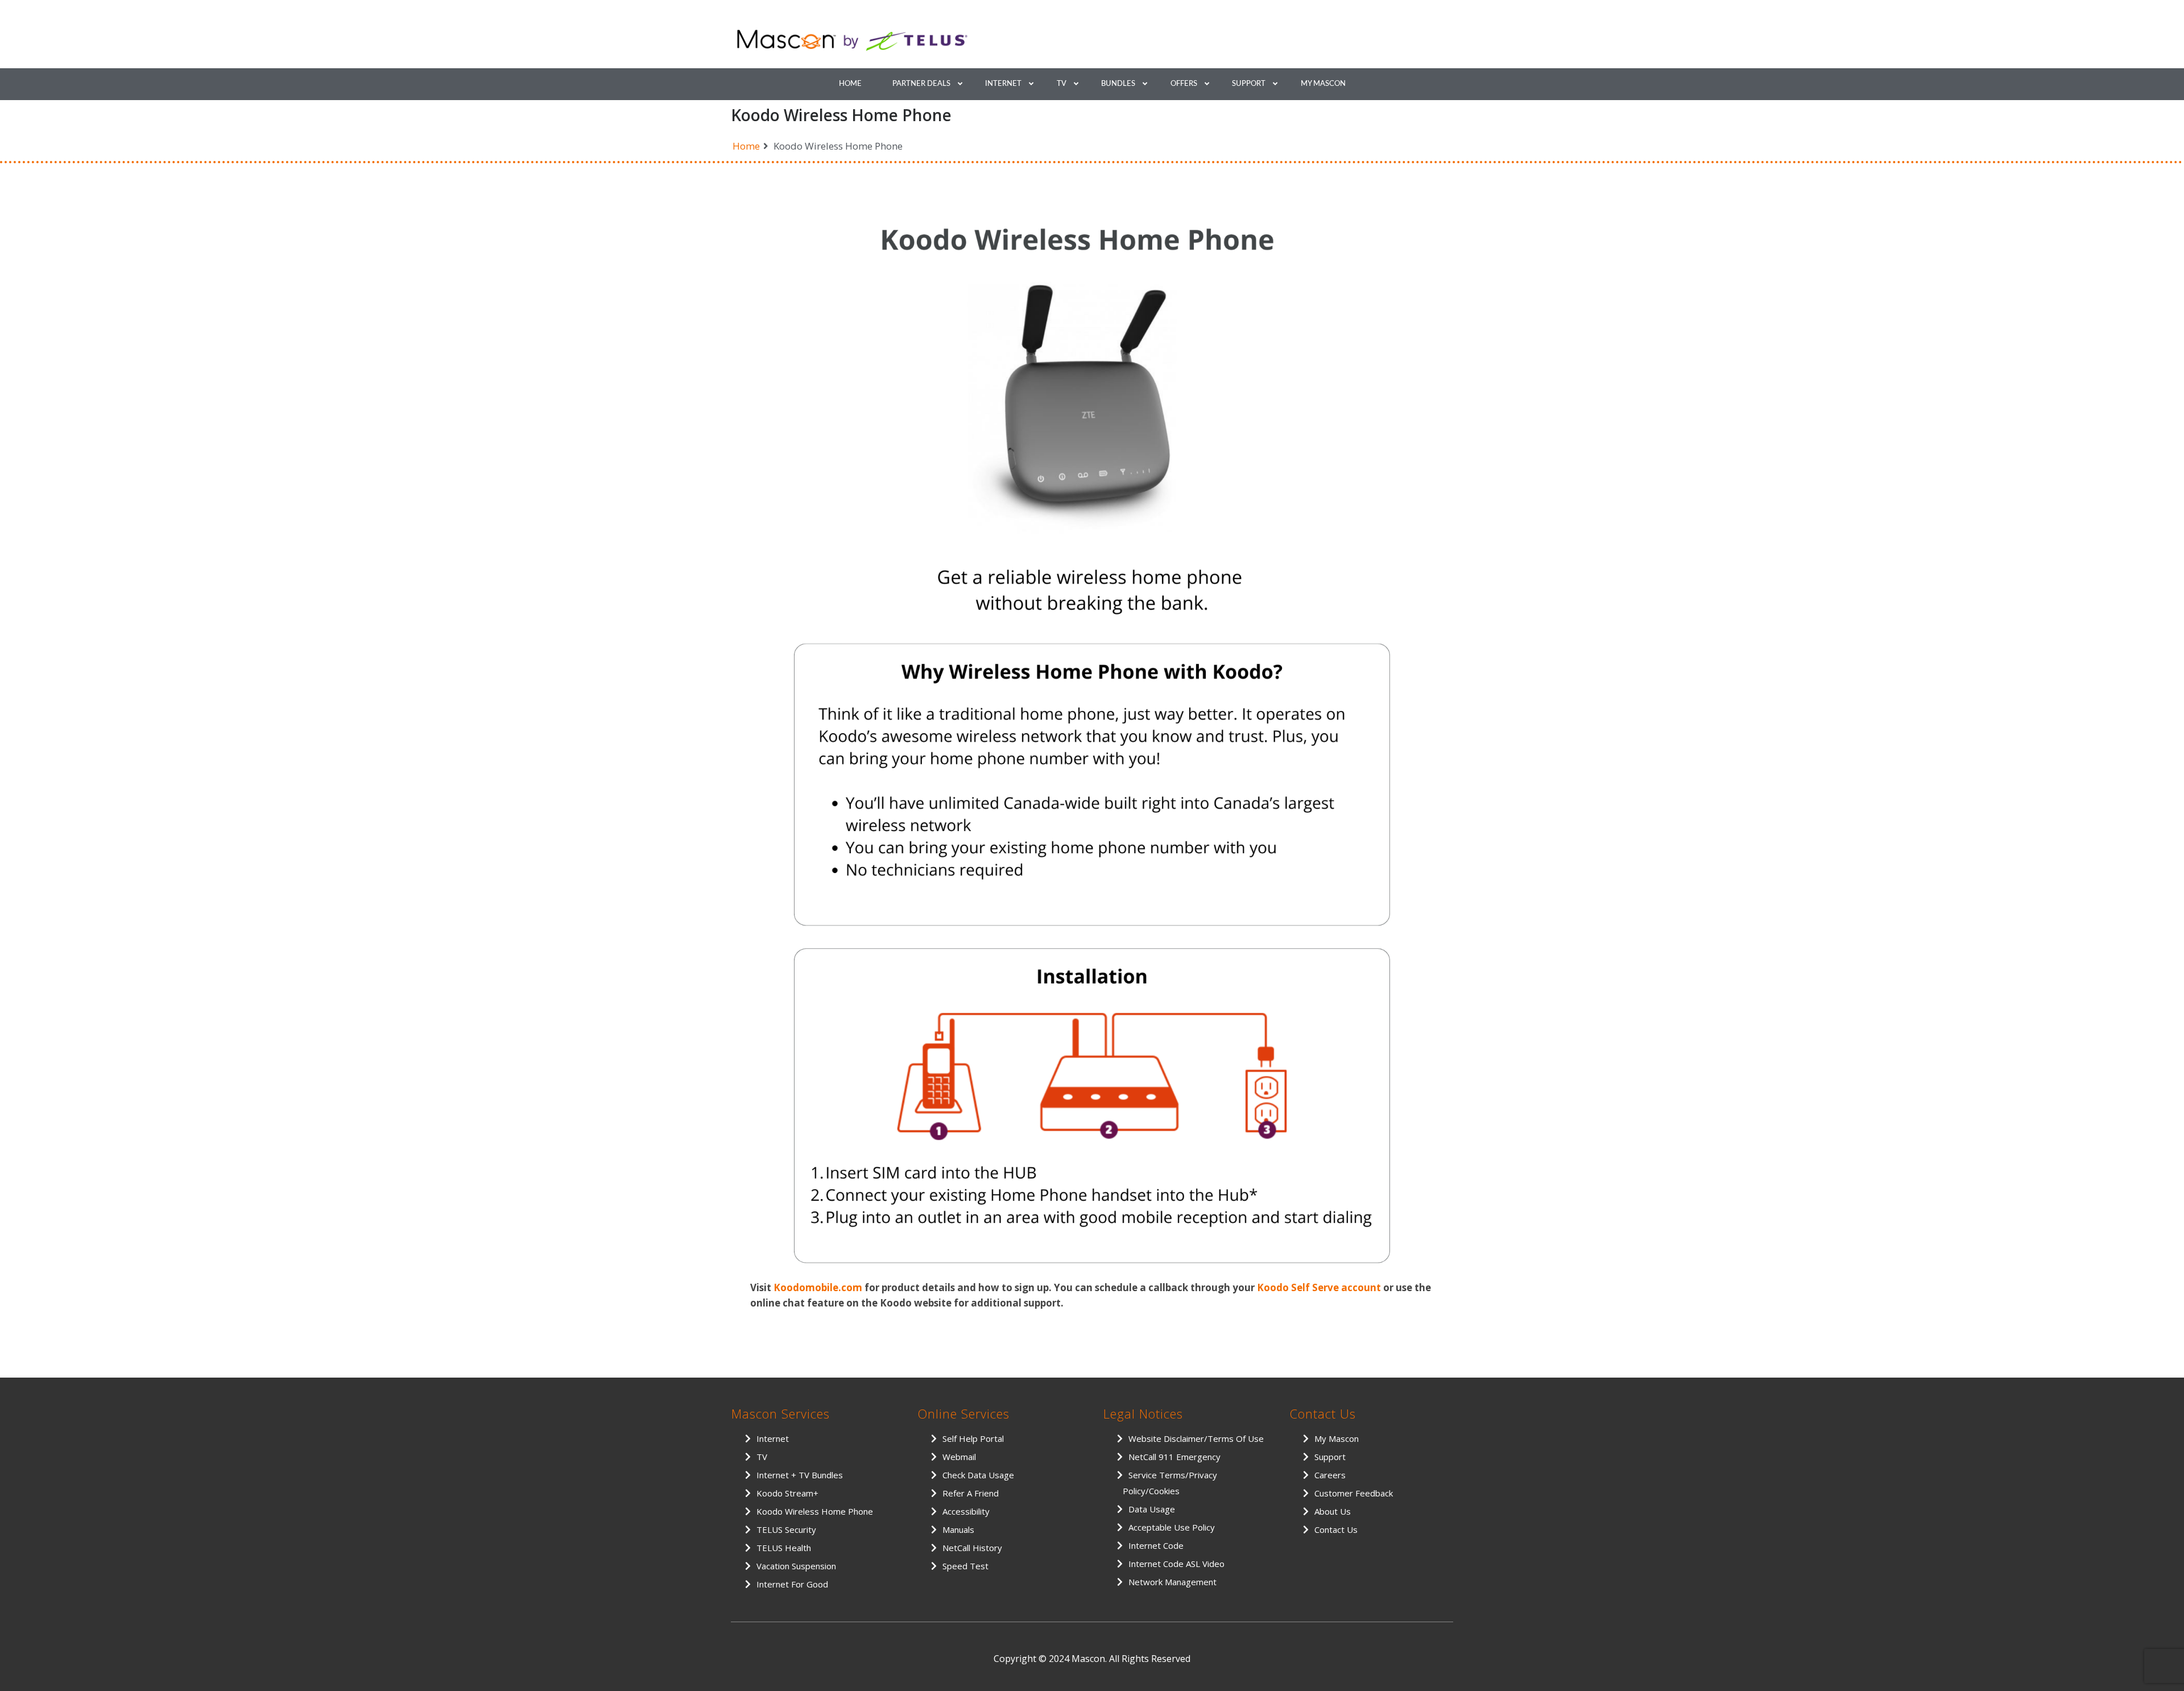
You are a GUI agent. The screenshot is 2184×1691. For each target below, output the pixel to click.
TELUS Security (786, 1529)
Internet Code (1156, 1545)
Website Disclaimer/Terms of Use (1196, 1438)
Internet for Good (792, 1584)
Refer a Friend (971, 1493)
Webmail (959, 1457)
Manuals (958, 1529)
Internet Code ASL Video (1176, 1564)
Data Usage (1152, 1509)
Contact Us (1336, 1529)
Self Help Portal (973, 1438)
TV (1062, 84)
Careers (1330, 1475)
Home (850, 84)
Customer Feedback (1354, 1493)
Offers (1184, 84)
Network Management (1172, 1582)
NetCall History (972, 1548)
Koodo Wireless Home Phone (815, 1511)
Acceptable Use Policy (1172, 1527)
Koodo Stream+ (787, 1493)
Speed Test (965, 1566)
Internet (1003, 84)
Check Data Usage (978, 1475)
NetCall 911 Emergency (1174, 1457)
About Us (1333, 1511)
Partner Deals (921, 84)
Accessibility (966, 1511)
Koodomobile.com (818, 1287)
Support (1249, 84)
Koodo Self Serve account (1319, 1287)
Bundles (1118, 84)
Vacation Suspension (796, 1566)
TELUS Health (784, 1548)
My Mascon (1323, 84)
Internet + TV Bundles (800, 1475)
